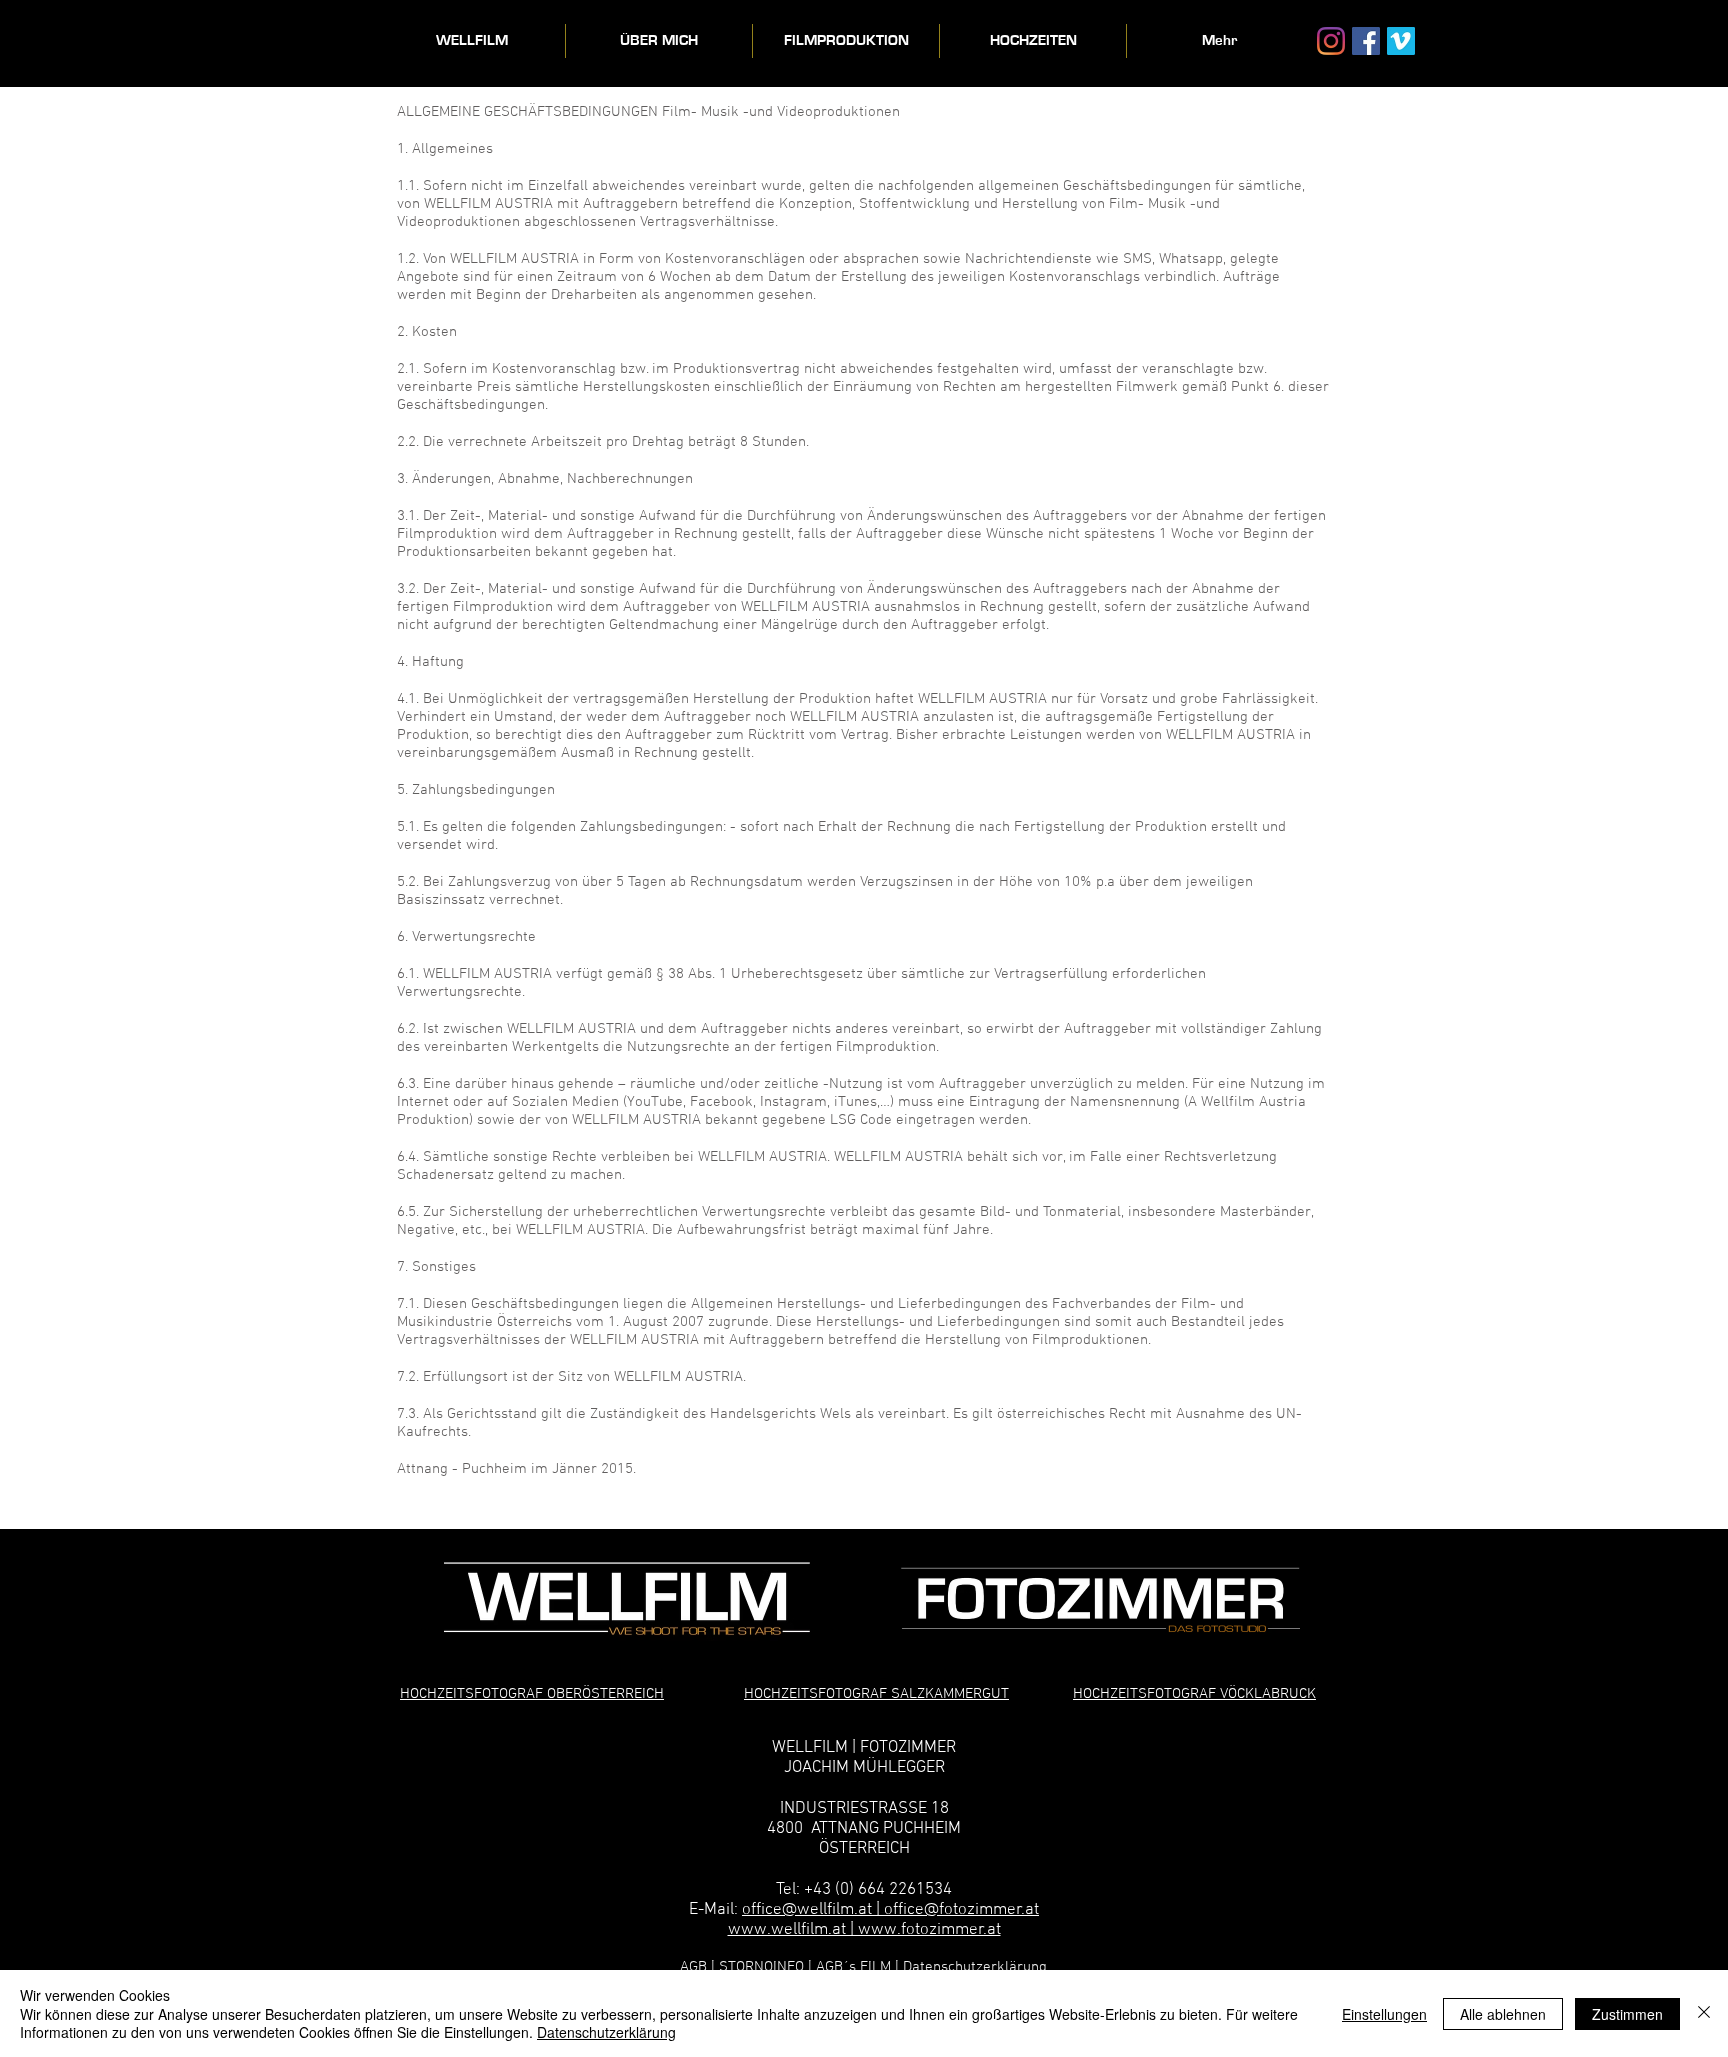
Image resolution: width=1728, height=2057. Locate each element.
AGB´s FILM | (857, 1967)
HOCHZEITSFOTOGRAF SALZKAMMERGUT (876, 1694)
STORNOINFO (763, 1967)
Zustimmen (1627, 2014)
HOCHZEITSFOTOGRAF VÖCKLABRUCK (1194, 1694)
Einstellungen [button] (1384, 2014)
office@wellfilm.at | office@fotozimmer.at (890, 1910)
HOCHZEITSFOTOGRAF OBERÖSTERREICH (532, 1694)
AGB (693, 1967)
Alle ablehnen (1503, 2014)
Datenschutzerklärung (975, 1967)
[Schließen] (1704, 2013)
